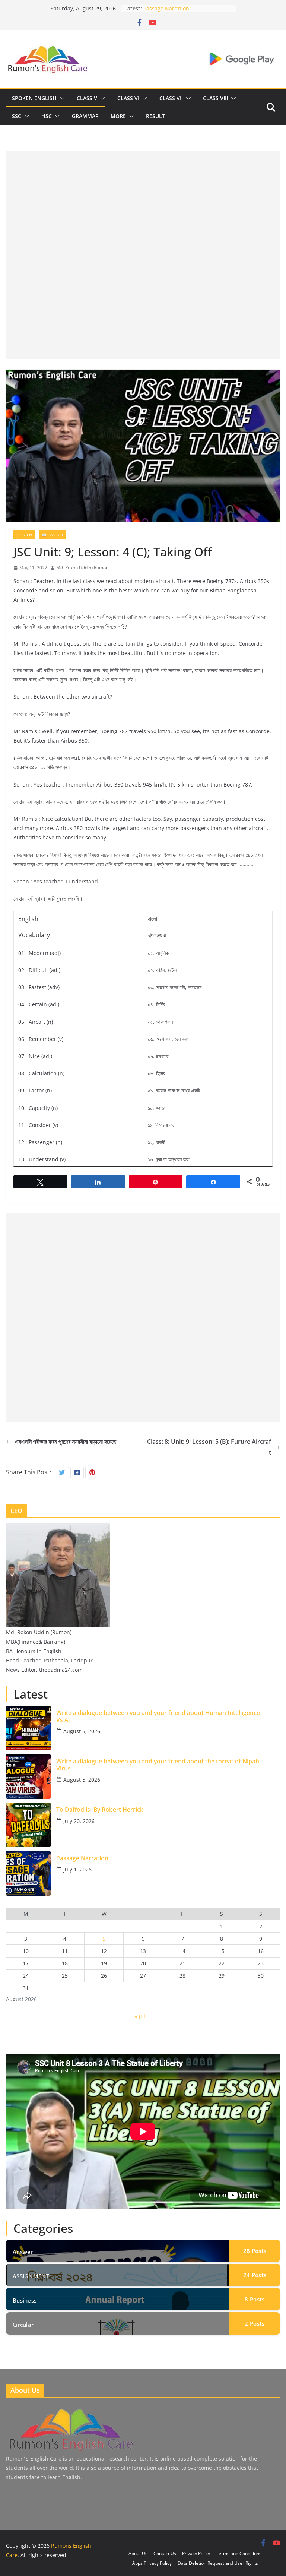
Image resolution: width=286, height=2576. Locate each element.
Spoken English (34, 98)
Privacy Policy (196, 2553)
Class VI (128, 98)
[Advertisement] (143, 203)
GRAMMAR (85, 116)
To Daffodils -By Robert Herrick (182, 8)
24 (255, 2275)
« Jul (140, 2016)
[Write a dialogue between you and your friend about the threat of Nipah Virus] (28, 1776)
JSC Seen (24, 535)
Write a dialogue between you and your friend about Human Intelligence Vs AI (158, 1716)
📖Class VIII (52, 535)
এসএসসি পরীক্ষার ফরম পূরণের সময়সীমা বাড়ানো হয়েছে (66, 1442)
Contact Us (165, 2553)
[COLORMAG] (70, 2410)
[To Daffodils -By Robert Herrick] (28, 1825)
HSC (47, 116)
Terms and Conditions (239, 2553)
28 (255, 2251)
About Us (138, 2553)
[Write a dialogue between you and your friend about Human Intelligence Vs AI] (28, 1728)
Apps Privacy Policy (152, 2563)
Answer (23, 2252)
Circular (23, 2325)
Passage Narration (82, 1858)
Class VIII (215, 98)
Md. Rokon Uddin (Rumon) (83, 568)
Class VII (171, 98)
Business (25, 2300)
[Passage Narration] (28, 1873)
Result (155, 116)
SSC (17, 116)
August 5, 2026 (82, 1731)
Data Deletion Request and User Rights (218, 2563)
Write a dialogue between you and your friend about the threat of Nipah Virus (158, 1765)
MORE (118, 116)
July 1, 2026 (77, 1869)
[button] (61, 98)
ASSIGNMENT (31, 2276)
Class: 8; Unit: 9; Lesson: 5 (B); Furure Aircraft (209, 1447)
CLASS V (87, 98)
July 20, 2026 (79, 1821)
